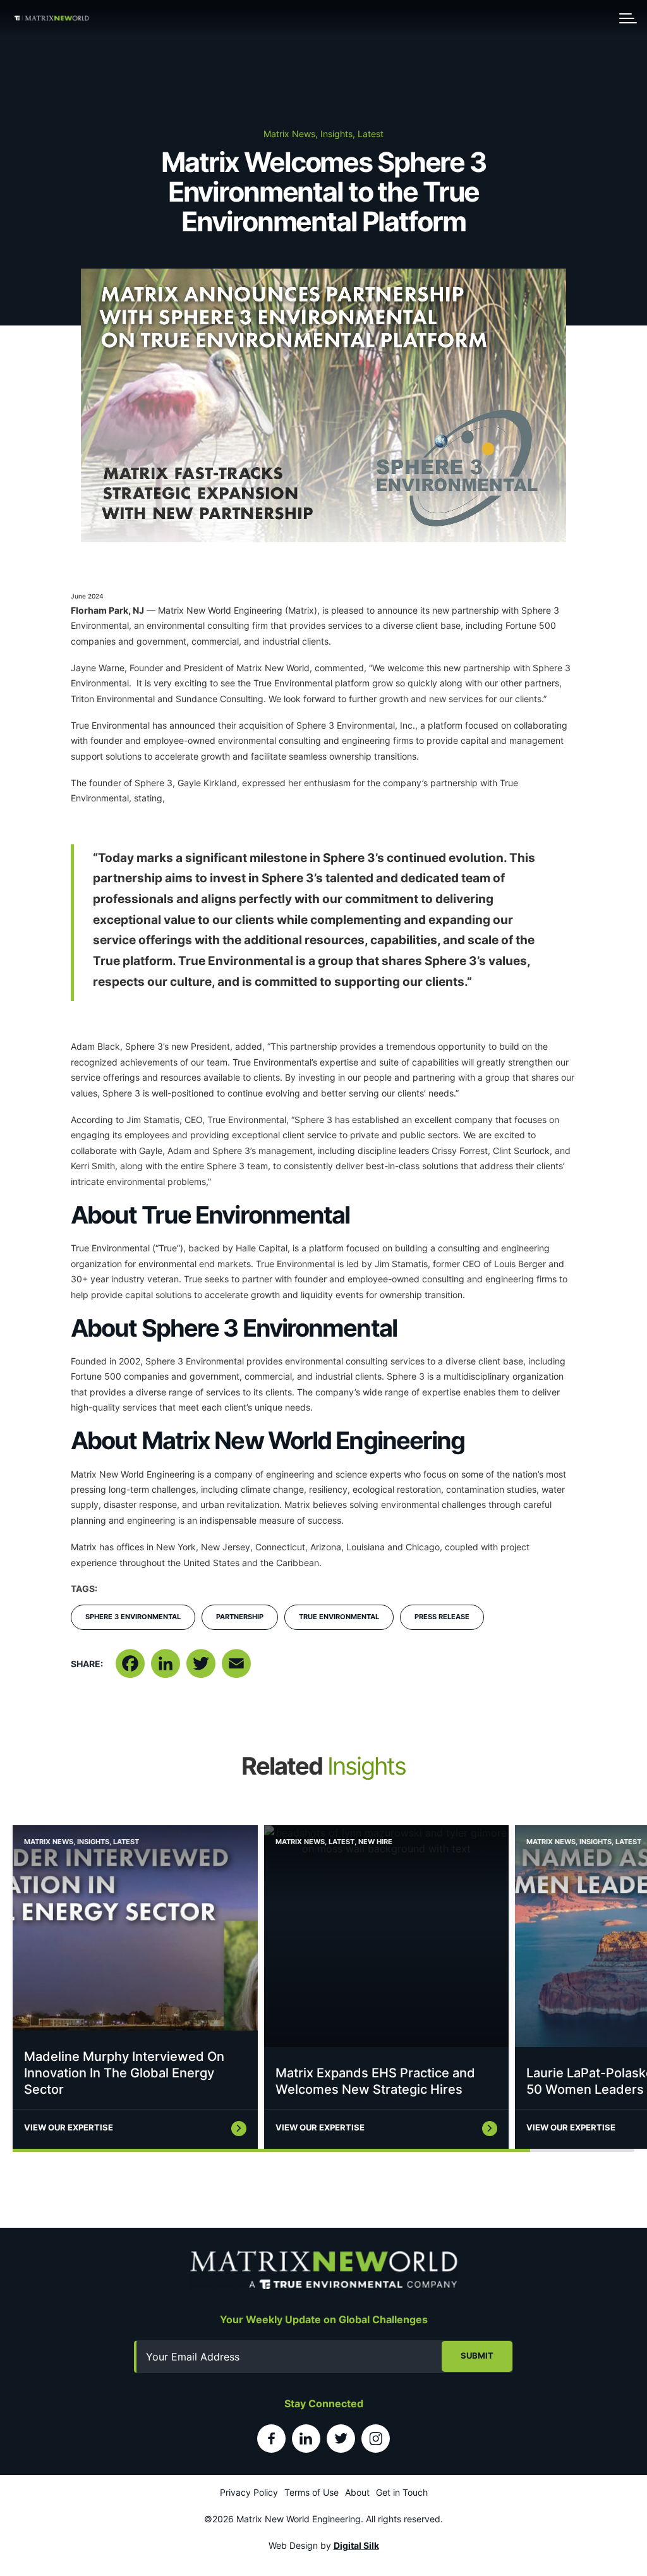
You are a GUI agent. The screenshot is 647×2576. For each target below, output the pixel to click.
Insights (93, 1842)
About (357, 2492)
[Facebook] (130, 1669)
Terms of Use (311, 2492)
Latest (126, 1842)
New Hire (375, 1842)
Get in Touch (402, 2492)
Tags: (84, 1589)
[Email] (236, 1669)
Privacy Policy (249, 2492)
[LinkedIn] (166, 1669)
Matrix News (49, 1842)
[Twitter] (201, 1669)
